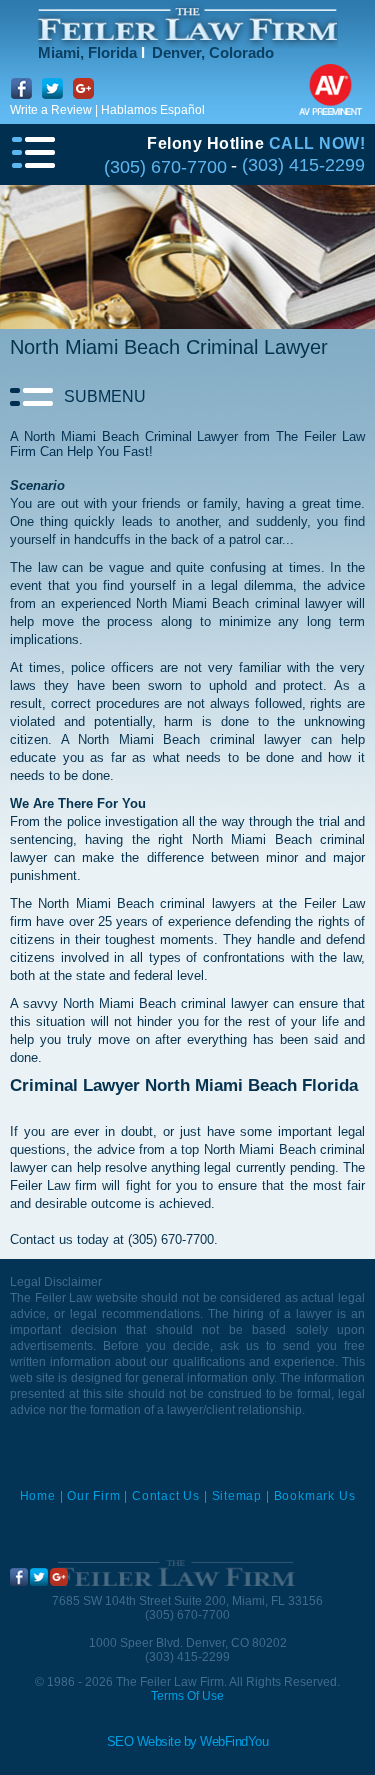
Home (38, 1496)
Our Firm (93, 1496)
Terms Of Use (187, 1696)
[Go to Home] (175, 1573)
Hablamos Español (153, 110)
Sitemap (237, 1496)
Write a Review (51, 110)
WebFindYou (234, 1741)
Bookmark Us (315, 1496)
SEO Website (144, 1741)
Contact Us (166, 1496)
